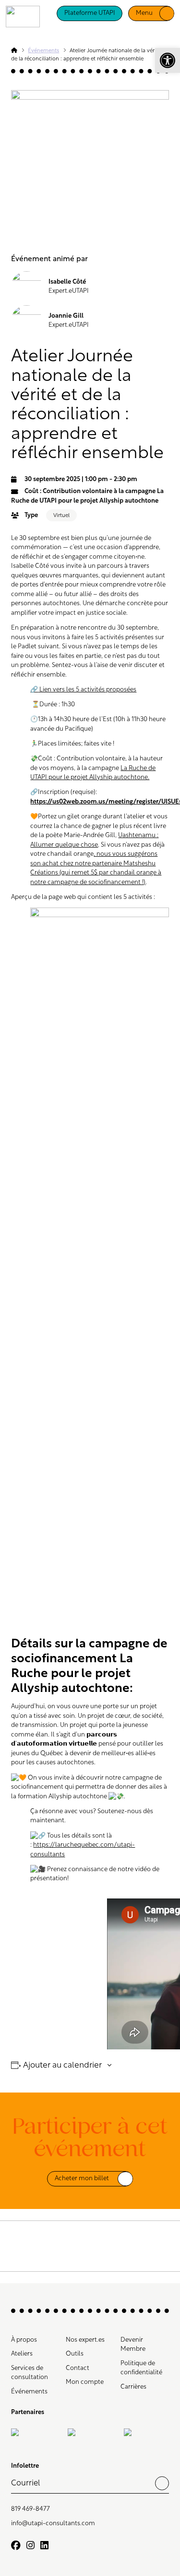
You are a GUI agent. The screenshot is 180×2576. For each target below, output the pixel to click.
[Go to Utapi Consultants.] (14, 51)
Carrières (133, 2387)
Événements (29, 2392)
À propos (24, 2340)
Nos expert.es (85, 2340)
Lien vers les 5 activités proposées (83, 690)
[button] (168, 60)
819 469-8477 (30, 2509)
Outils (75, 2354)
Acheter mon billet (82, 2179)
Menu (144, 13)
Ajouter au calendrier (62, 2065)
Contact (78, 2368)
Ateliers (22, 2354)
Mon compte (85, 2382)
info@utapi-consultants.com (53, 2524)
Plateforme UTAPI (90, 13)
